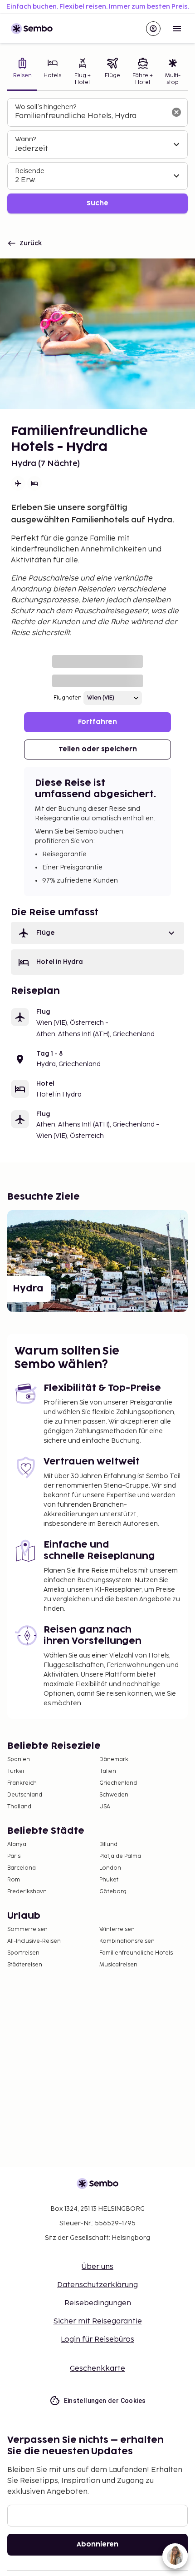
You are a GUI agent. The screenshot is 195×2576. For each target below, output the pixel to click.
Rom (14, 1880)
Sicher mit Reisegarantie (98, 2321)
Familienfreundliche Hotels (136, 1953)
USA (105, 1807)
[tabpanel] (97, 156)
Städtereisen (25, 1965)
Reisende (30, 171)
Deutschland (25, 1795)
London (110, 1868)
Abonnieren (97, 2544)
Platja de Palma (120, 1856)
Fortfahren (97, 722)
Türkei (16, 1771)
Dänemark (114, 1760)
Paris (14, 1856)
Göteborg (113, 1892)
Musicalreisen (118, 1965)
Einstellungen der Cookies (105, 2401)
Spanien (19, 1760)
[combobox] (90, 116)
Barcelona (22, 1868)
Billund (108, 1844)
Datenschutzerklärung (97, 2285)
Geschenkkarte (97, 2369)
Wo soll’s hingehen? (46, 107)
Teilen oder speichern (98, 749)
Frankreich (22, 1783)
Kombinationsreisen (127, 1941)
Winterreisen (117, 1929)
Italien (108, 1771)
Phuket (109, 1880)
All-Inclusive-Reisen (34, 1941)
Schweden (114, 1795)
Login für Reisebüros (97, 2340)
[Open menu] (177, 29)
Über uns (97, 2267)
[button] (97, 933)
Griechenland (118, 1783)
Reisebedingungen (98, 2303)
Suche (97, 203)
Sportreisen (23, 1953)
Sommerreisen (27, 1929)
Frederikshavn (27, 1892)
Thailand (19, 1807)
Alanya (17, 1844)
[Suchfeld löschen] (176, 112)
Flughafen (68, 698)
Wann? (25, 139)
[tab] (22, 72)
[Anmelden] (153, 29)
